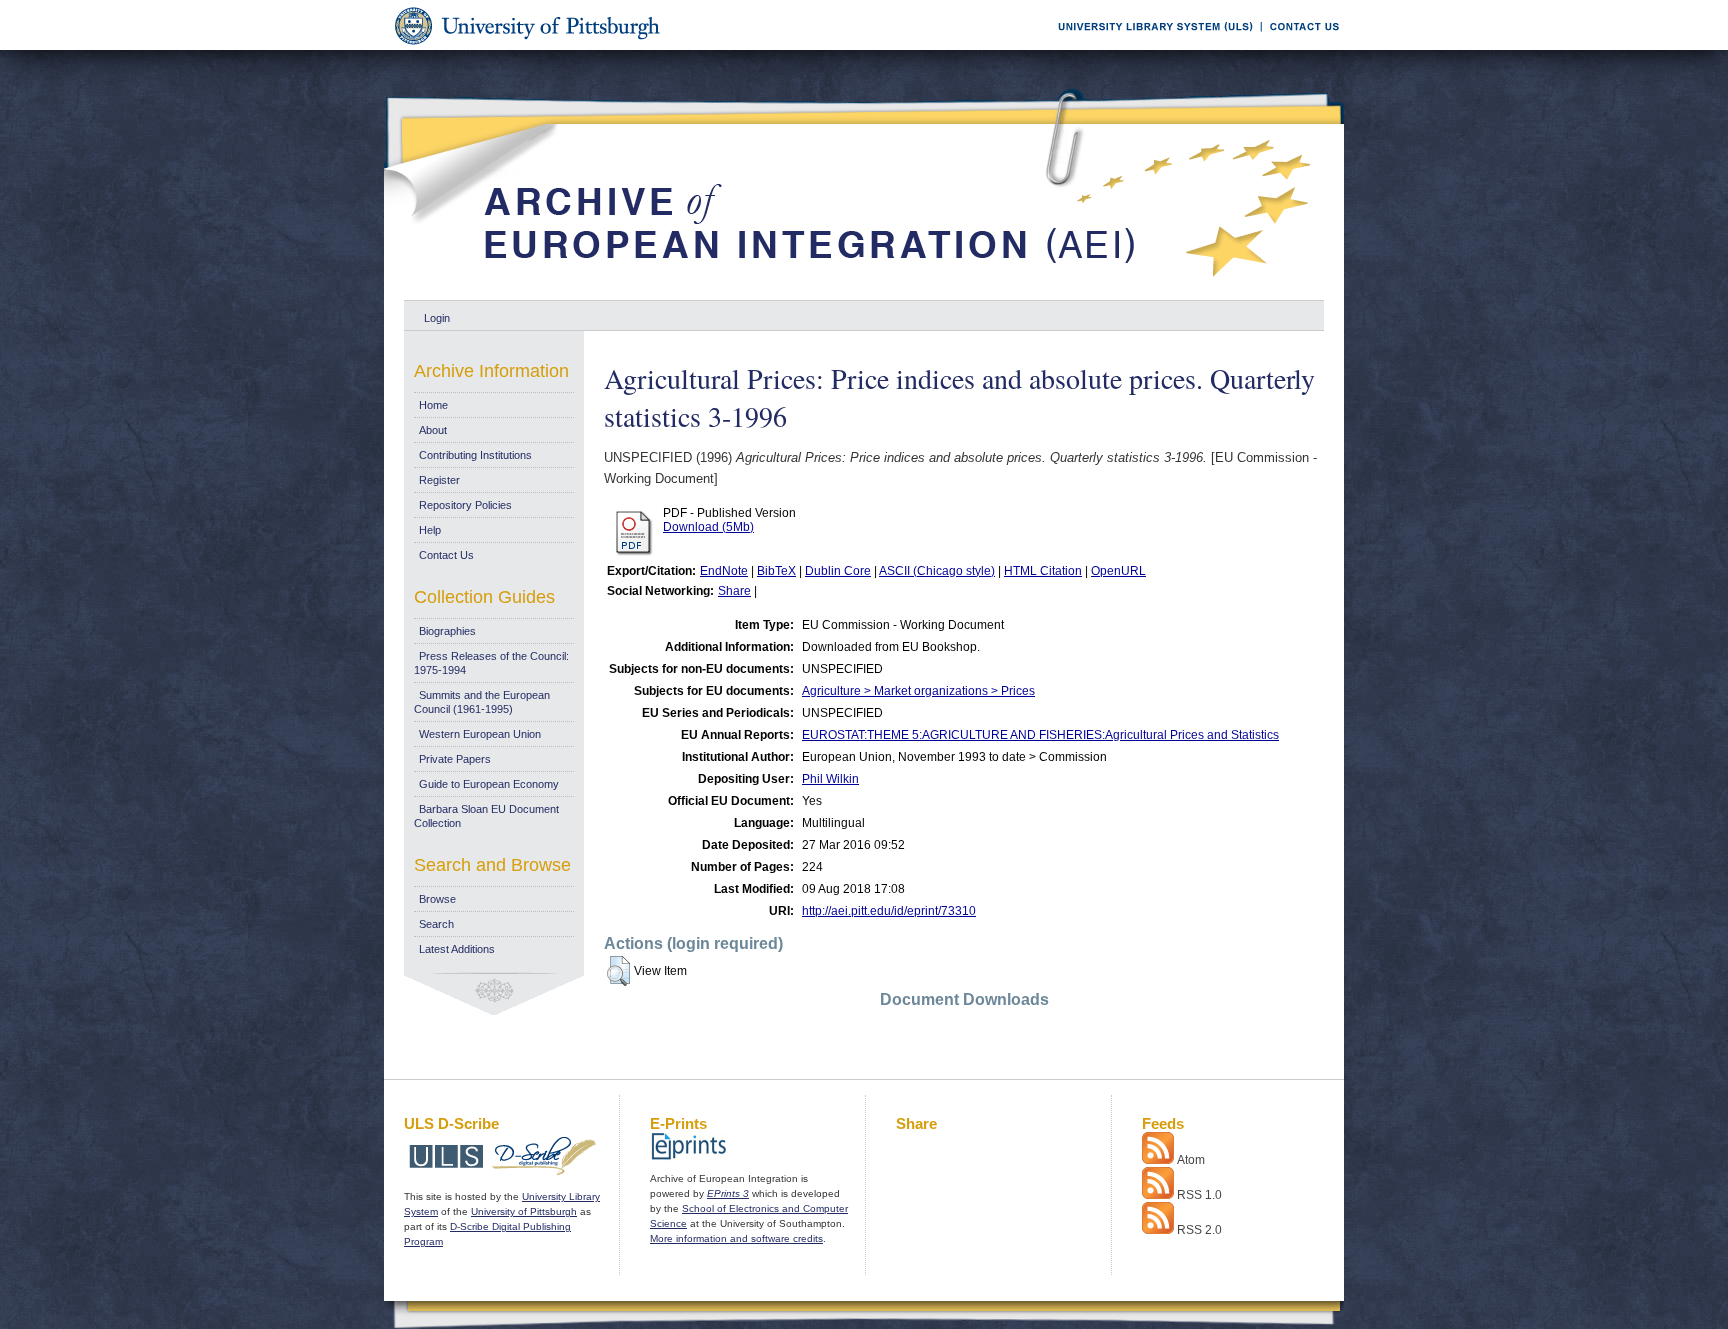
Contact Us (446, 555)
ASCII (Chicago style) (937, 571)
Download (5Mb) (708, 527)
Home (433, 405)
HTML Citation (1043, 571)
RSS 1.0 (1199, 1195)
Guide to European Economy (489, 784)
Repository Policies (465, 505)
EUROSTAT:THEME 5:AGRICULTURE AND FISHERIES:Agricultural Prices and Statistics (1040, 735)
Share (734, 591)
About (433, 430)
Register (439, 480)
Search (436, 924)
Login (437, 318)
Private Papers (455, 759)
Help (430, 530)
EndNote (724, 571)
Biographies (447, 631)
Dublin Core (838, 571)
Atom (1191, 1160)
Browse (437, 899)
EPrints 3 (728, 1193)
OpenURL (1118, 571)
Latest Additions (457, 949)
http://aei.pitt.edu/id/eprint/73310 (889, 911)
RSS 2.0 (1199, 1230)
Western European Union (480, 734)
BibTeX (776, 571)
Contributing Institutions (475, 455)
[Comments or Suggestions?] (1300, 46)
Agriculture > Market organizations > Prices (918, 691)
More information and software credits (736, 1238)
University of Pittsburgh (524, 1211)
